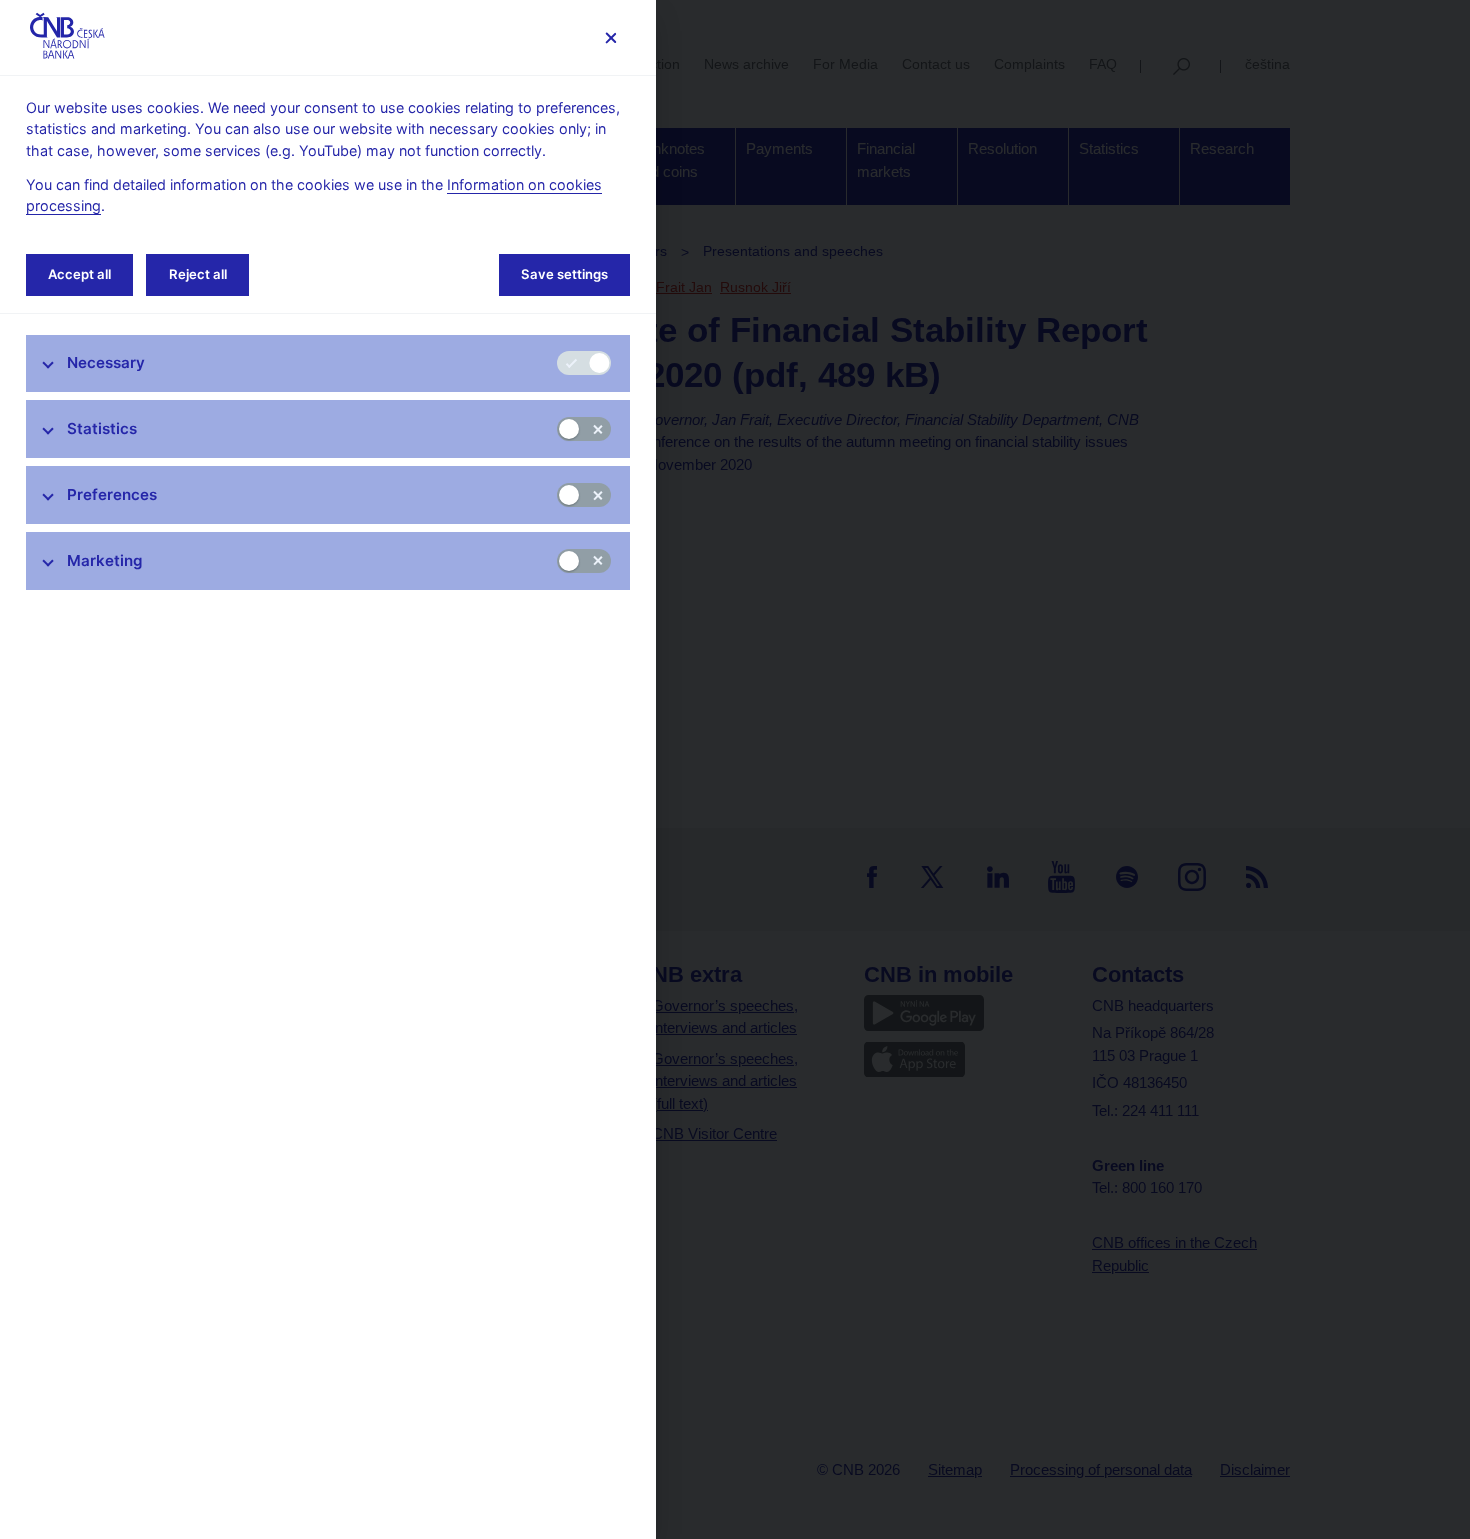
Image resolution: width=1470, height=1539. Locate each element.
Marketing (105, 560)
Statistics (102, 428)
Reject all (198, 274)
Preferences (112, 494)
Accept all (79, 274)
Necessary (106, 362)
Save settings (564, 274)
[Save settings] (610, 37)
